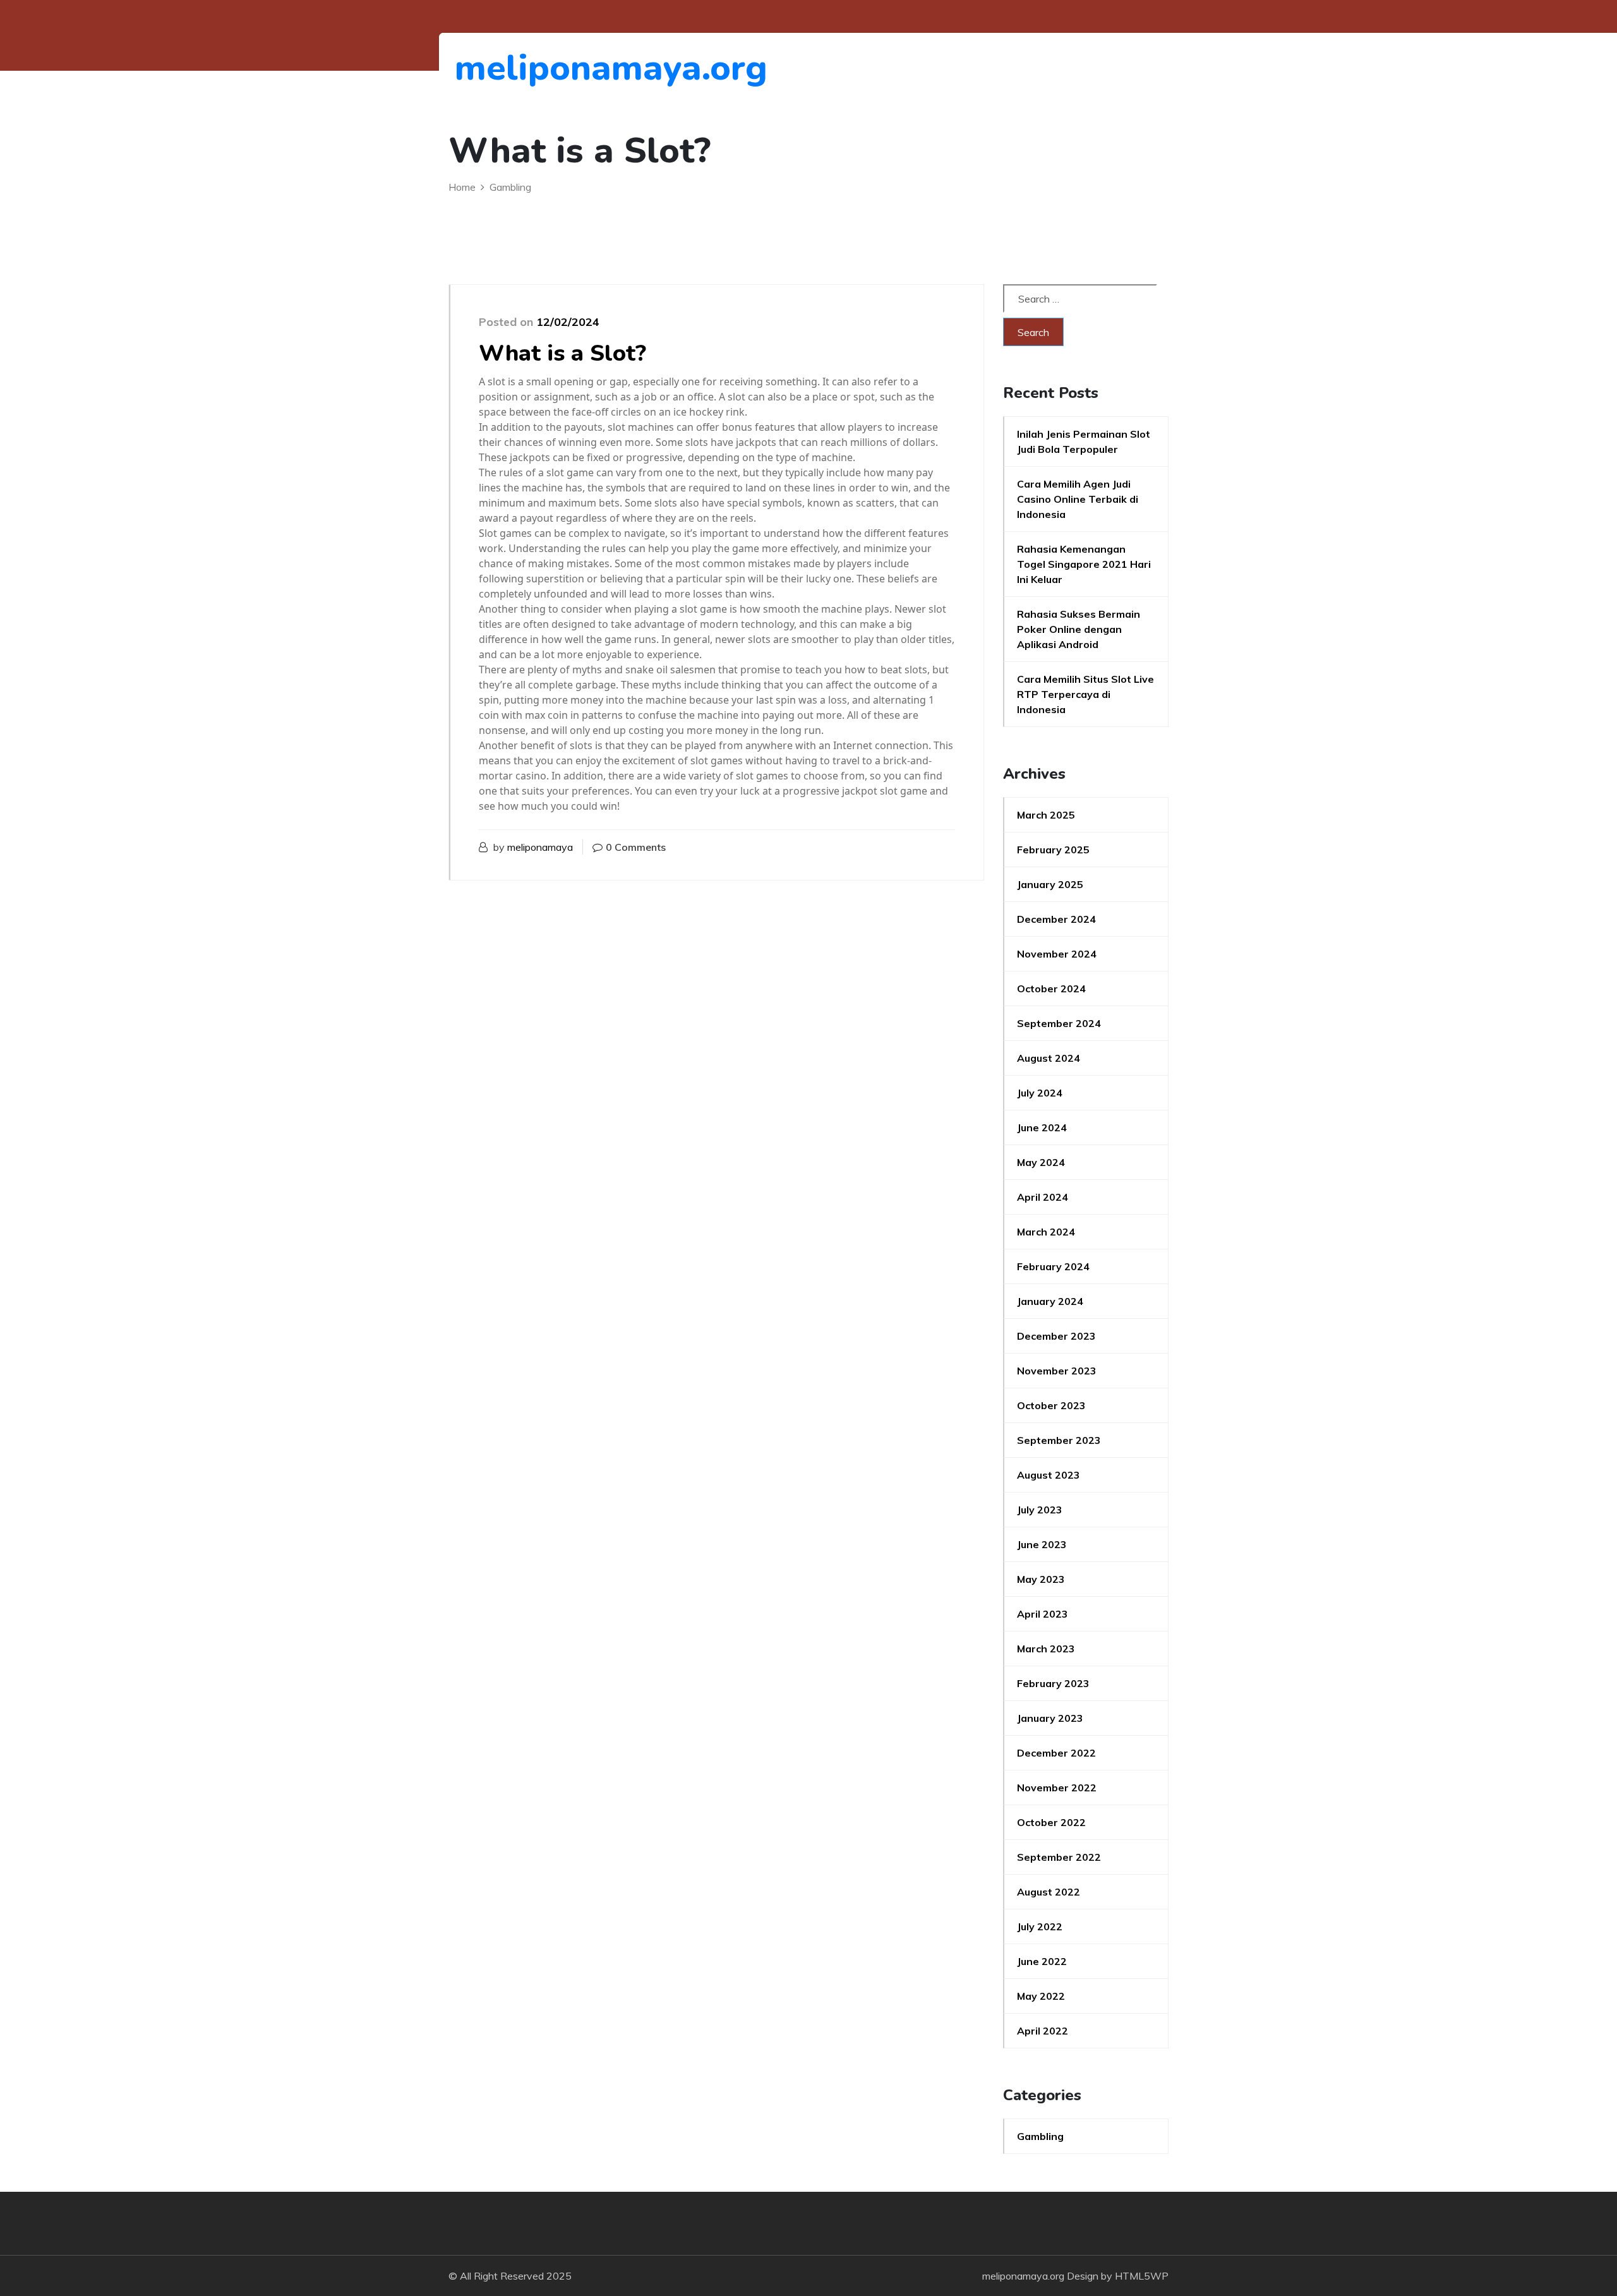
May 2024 (1041, 1162)
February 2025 (1053, 850)
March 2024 (1046, 1232)
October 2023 (1051, 1405)
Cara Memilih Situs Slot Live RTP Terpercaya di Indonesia (1085, 694)
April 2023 (1043, 1614)
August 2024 (1049, 1058)
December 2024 (1056, 919)
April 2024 (1043, 1197)
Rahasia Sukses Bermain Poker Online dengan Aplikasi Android (1079, 629)
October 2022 (1051, 1822)
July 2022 (1040, 1926)
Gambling (1040, 2136)
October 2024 (1051, 989)
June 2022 (1042, 1961)
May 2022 (1041, 1996)
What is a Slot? (562, 353)
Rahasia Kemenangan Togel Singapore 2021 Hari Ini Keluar (1084, 564)
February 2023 (1053, 1683)
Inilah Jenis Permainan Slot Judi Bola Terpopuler (1084, 442)
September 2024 (1059, 1023)
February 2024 (1053, 1266)
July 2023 (1040, 1510)
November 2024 (1057, 954)
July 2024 (1040, 1093)
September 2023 (1059, 1440)
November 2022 (1057, 1788)
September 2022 (1059, 1857)
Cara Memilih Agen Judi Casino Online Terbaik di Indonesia (1078, 499)
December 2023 (1056, 1336)
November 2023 (1057, 1371)
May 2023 (1041, 1579)
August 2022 (1049, 1892)
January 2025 (1050, 884)
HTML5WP (1142, 2276)
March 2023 (1046, 1649)
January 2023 (1050, 1718)
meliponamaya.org (524, 68)
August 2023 (1049, 1475)
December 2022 (1056, 1753)
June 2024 (1042, 1127)
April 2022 (1043, 2031)
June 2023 (1042, 1544)
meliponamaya (540, 847)
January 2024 (1050, 1301)
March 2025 (1046, 815)
